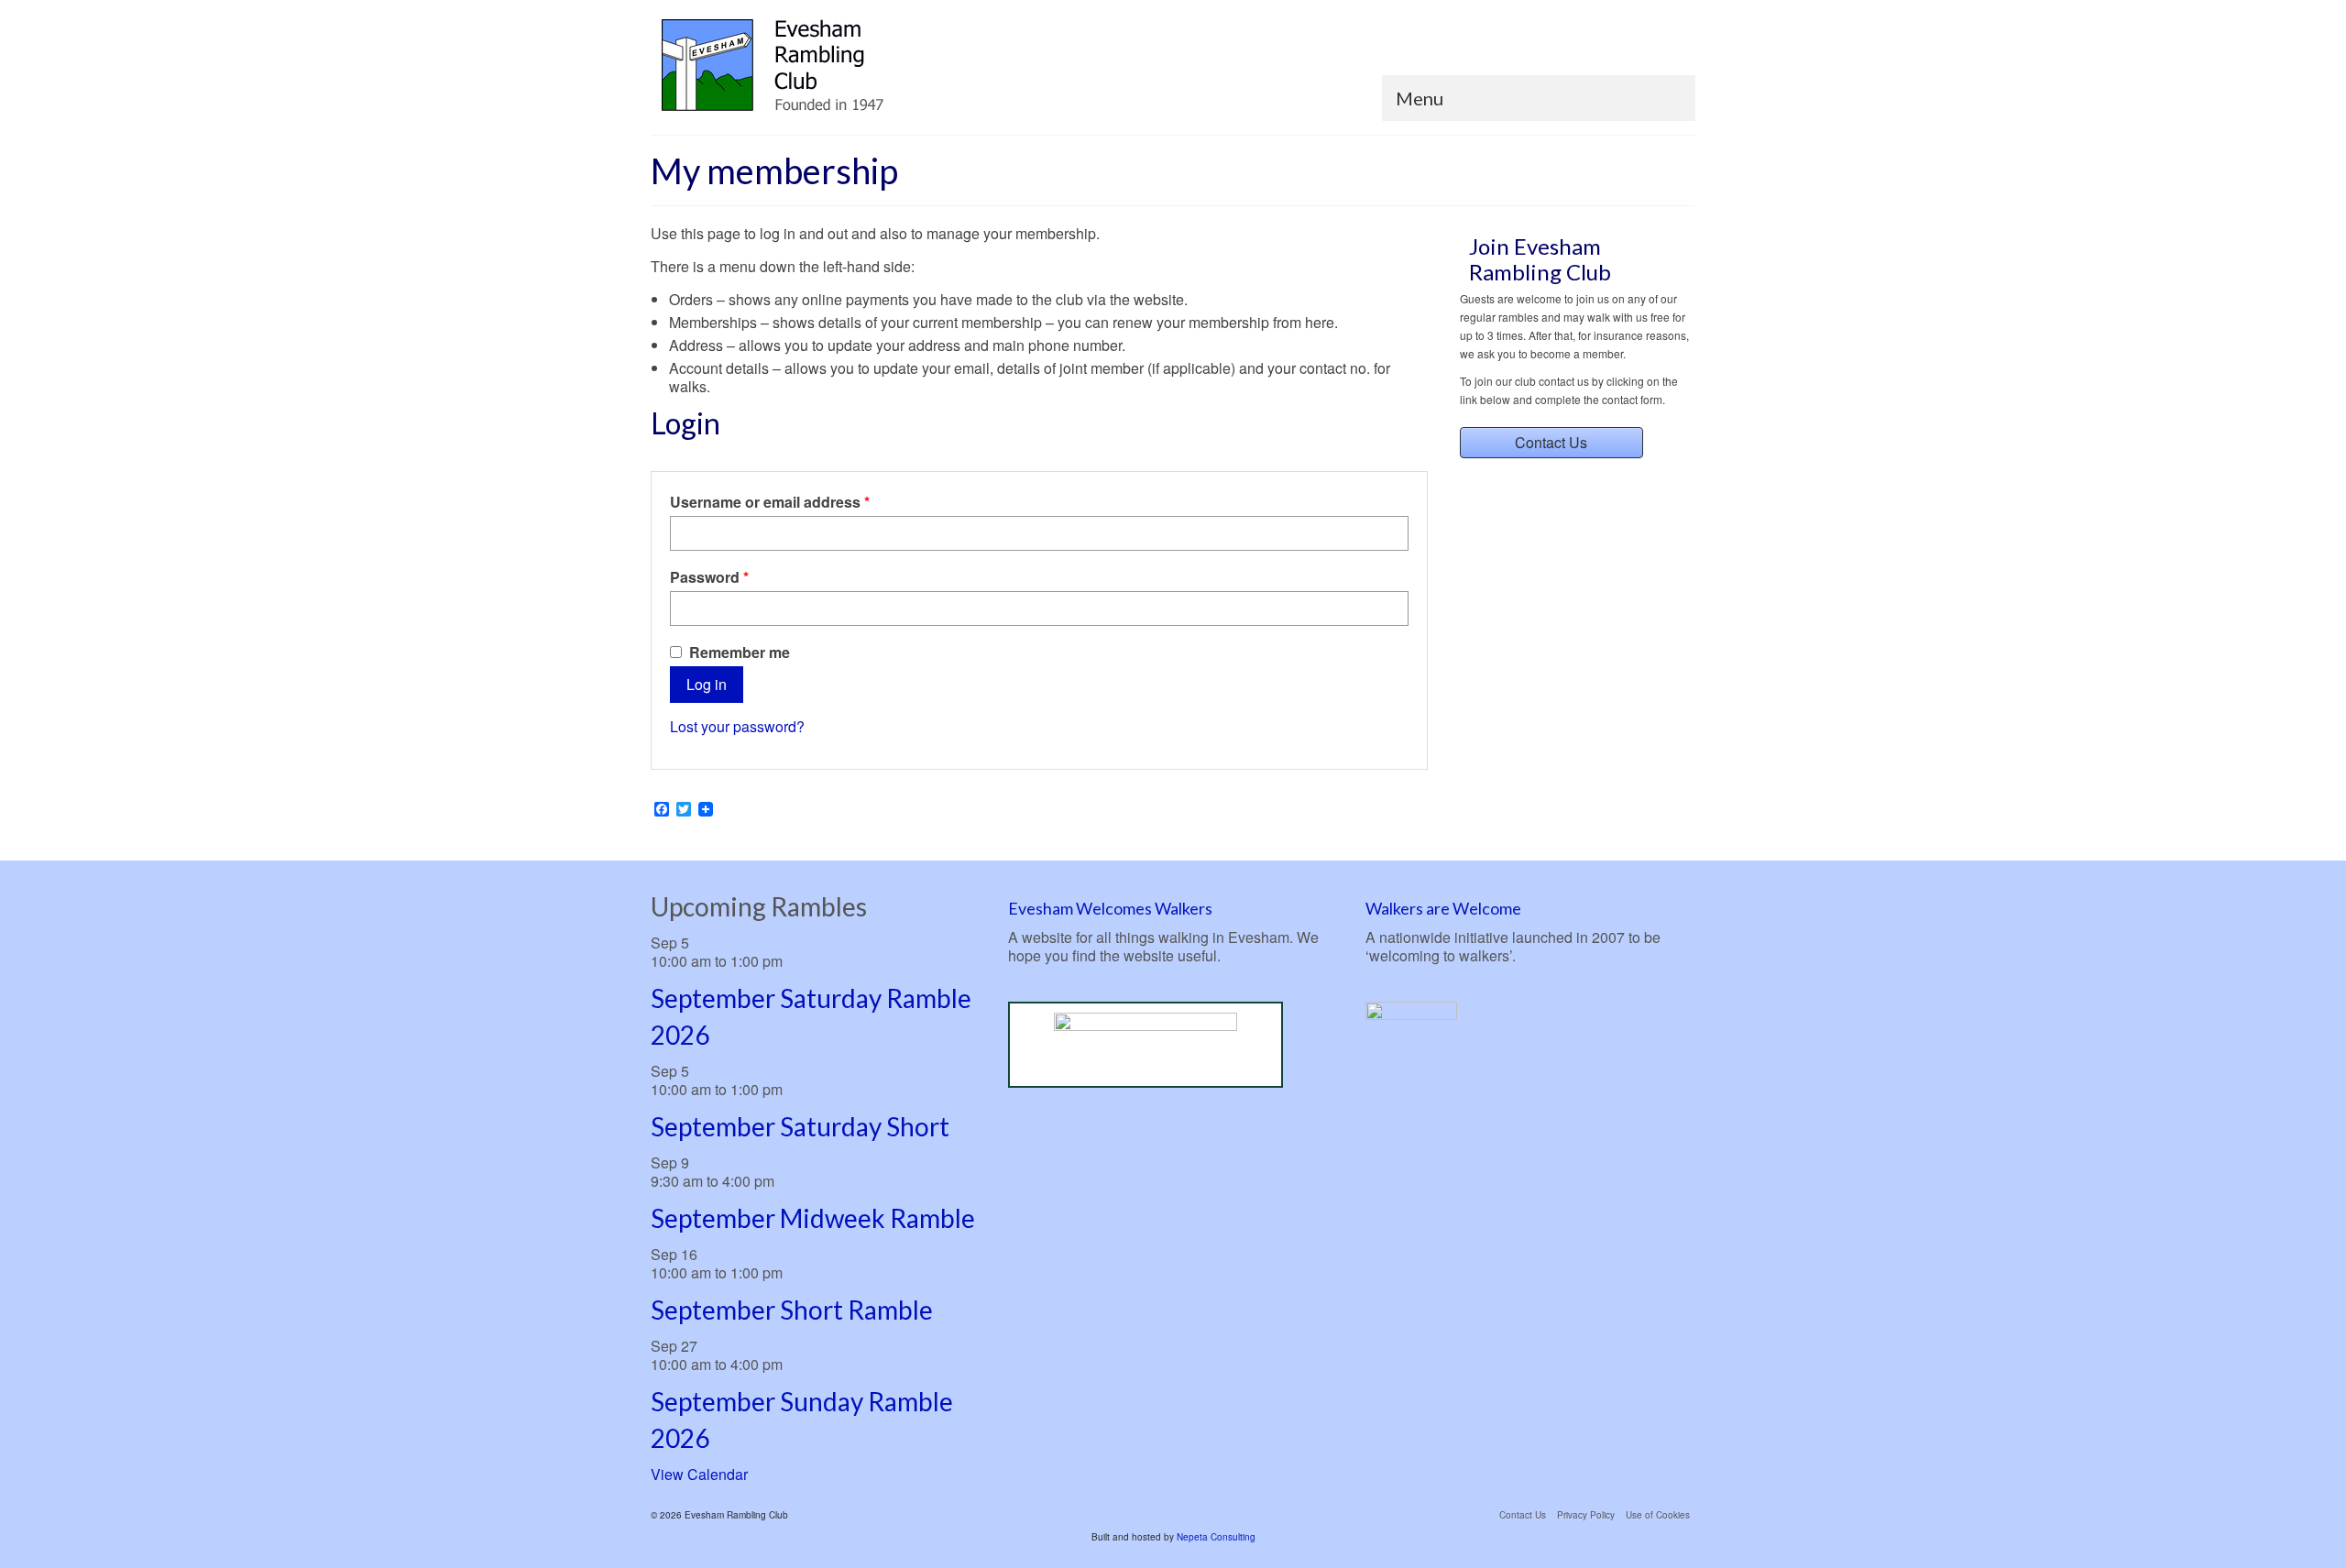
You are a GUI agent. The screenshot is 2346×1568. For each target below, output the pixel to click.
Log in (707, 684)
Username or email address (801, 502)
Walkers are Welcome (1443, 908)
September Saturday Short (800, 1126)
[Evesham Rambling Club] (816, 66)
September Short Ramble (792, 1310)
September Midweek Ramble (813, 1218)
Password (741, 577)
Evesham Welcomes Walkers (1110, 908)
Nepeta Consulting (1216, 1537)
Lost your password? (737, 726)
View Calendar (699, 1474)
